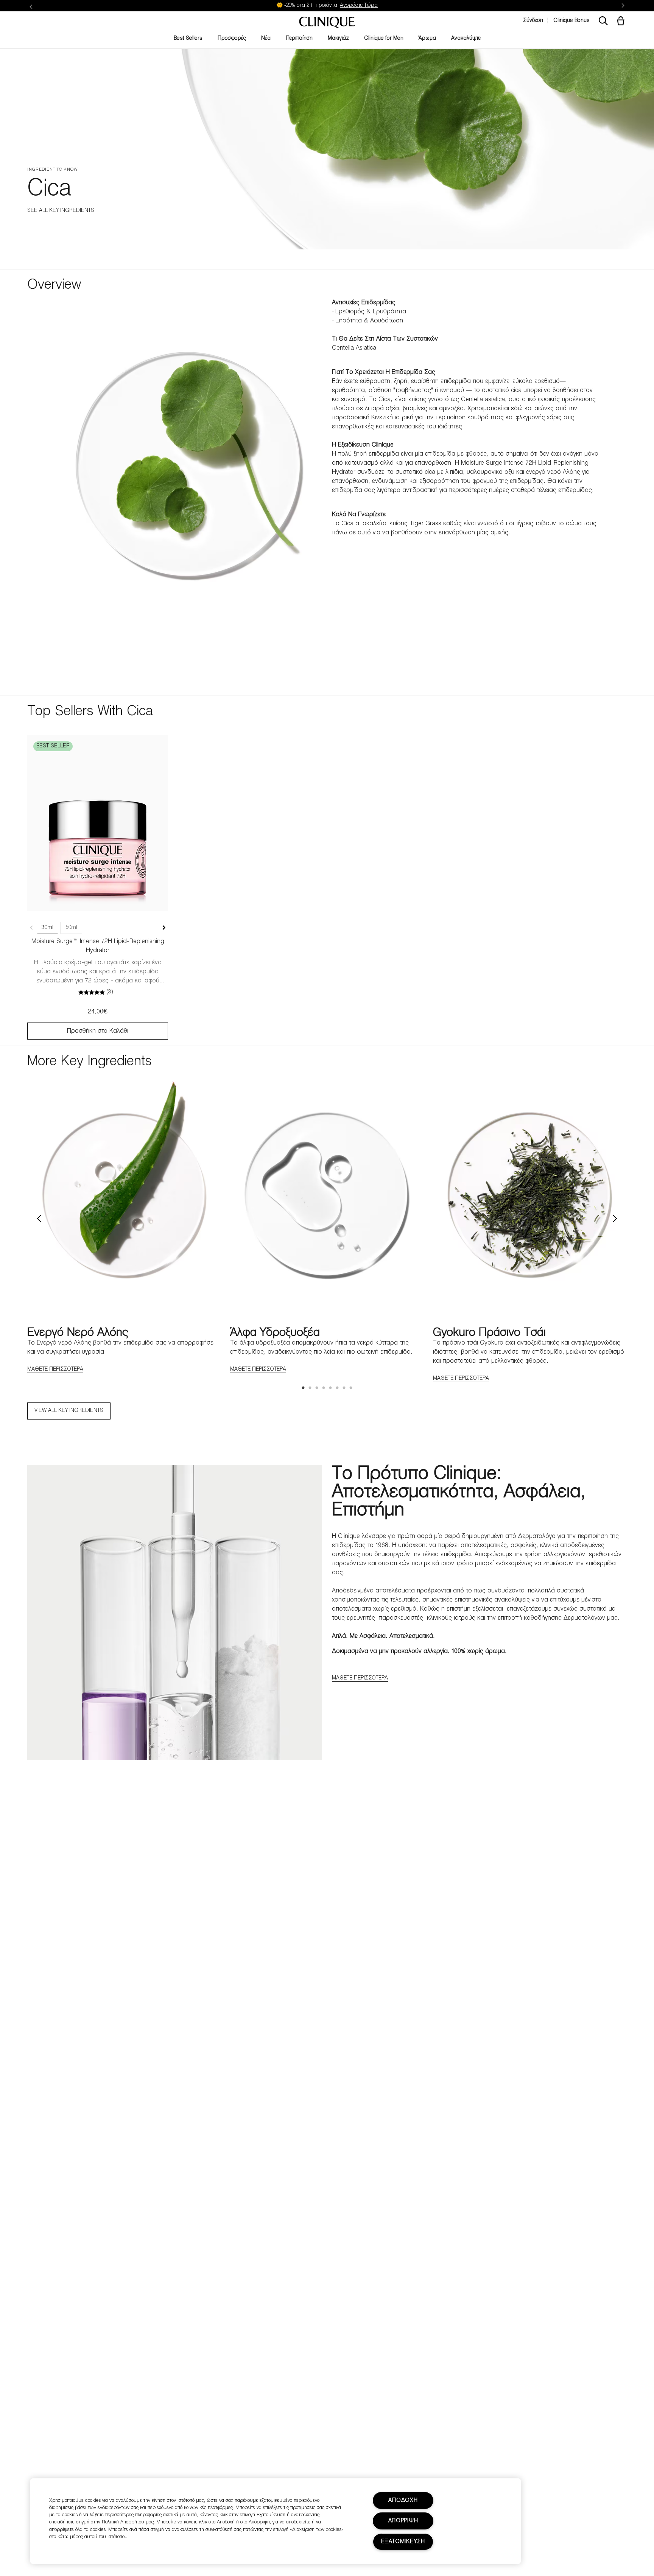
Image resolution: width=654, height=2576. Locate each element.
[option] (124, 1225)
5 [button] (331, 1388)
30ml (47, 928)
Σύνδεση (533, 21)
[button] (622, 22)
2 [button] (310, 1388)
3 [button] (317, 1388)
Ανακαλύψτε (466, 38)
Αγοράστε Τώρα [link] (359, 5)
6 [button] (338, 1388)
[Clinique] (327, 23)
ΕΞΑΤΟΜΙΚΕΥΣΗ (403, 2542)
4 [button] (324, 1388)
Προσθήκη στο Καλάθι (98, 1031)
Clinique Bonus (571, 21)
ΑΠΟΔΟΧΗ (403, 2501)
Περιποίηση (299, 38)
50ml (71, 928)
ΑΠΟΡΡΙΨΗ (403, 2521)
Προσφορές (232, 38)
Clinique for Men (384, 38)
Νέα (266, 38)
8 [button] (351, 1388)
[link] (98, 823)
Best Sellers (188, 38)
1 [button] (304, 1388)
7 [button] (344, 1388)
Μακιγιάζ (338, 38)
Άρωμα (427, 38)
